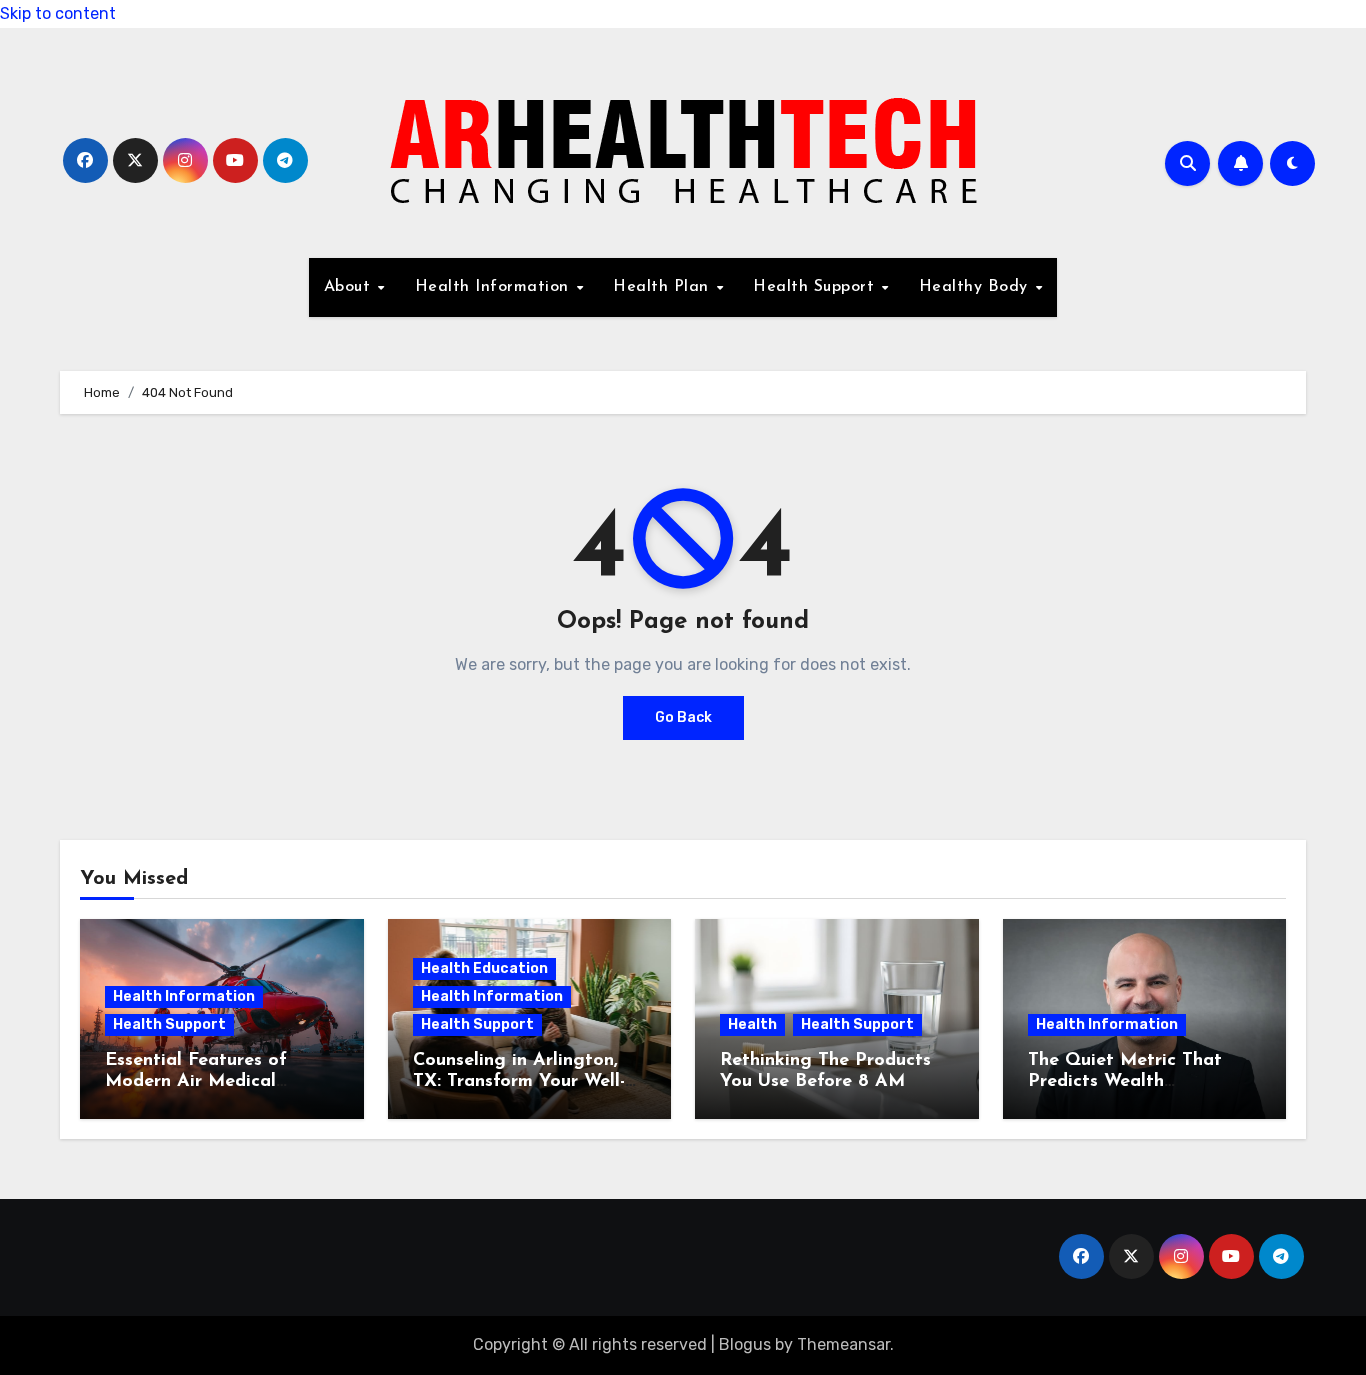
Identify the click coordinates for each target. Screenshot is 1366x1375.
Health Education (484, 968)
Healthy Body (976, 287)
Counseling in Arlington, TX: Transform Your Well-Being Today (519, 1082)
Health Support (816, 287)
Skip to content (58, 13)
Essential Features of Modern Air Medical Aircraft (196, 1082)
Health (752, 1024)
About (350, 287)
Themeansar (843, 1344)
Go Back (683, 717)
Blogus (745, 1344)
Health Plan (663, 287)
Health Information (495, 287)
